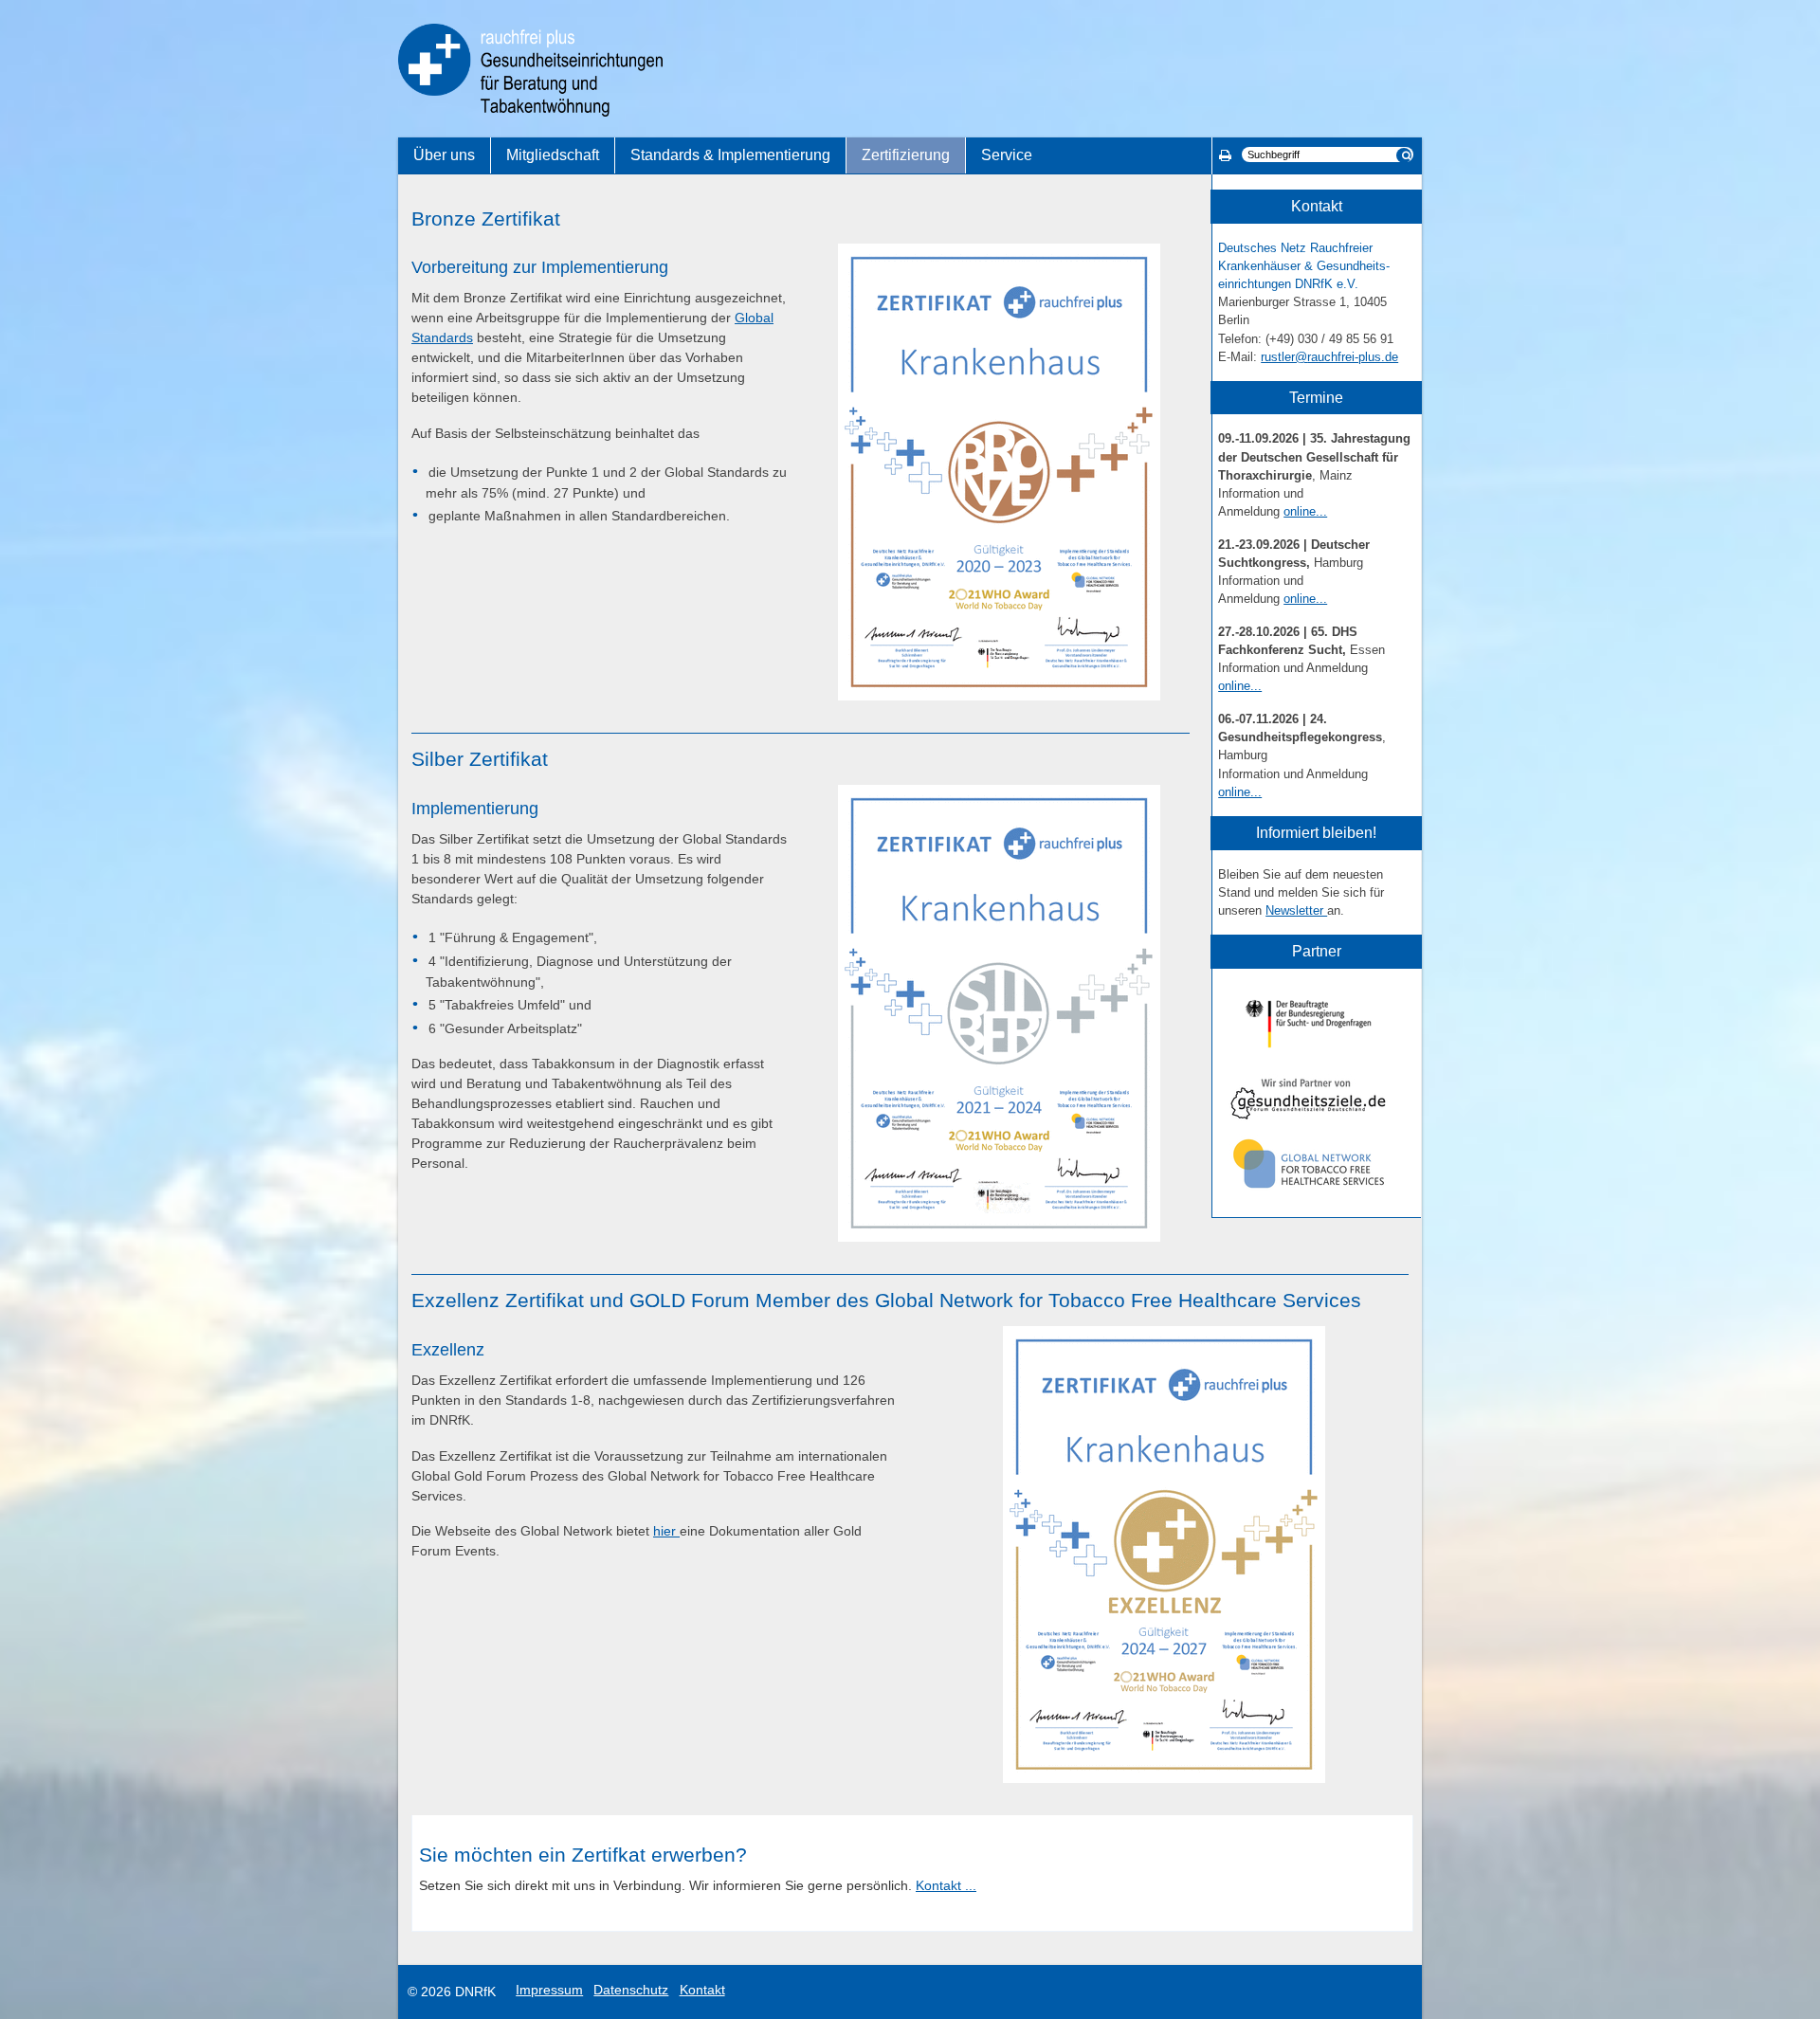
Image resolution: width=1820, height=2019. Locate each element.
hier (666, 1531)
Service (1007, 155)
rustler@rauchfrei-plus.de (1329, 357)
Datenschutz (631, 1990)
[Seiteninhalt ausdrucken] (1225, 155)
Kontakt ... (946, 1885)
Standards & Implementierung (730, 155)
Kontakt (702, 1990)
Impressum (549, 1990)
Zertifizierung (906, 155)
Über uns (444, 155)
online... (1305, 511)
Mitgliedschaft (553, 155)
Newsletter (1296, 910)
